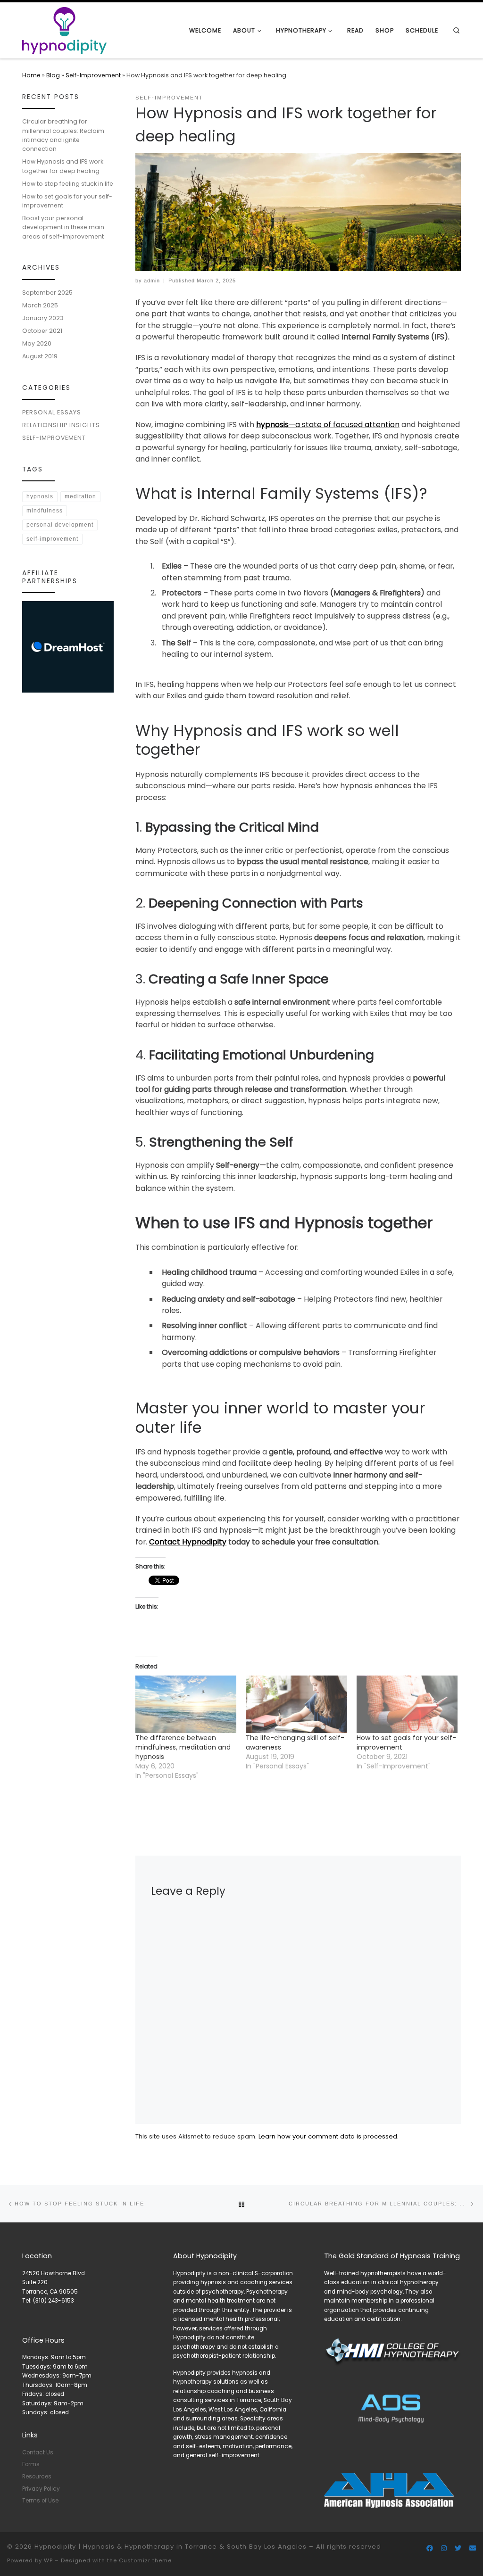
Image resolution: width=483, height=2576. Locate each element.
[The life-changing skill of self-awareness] (296, 1704)
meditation (80, 496)
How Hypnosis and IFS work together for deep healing (63, 166)
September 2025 (47, 293)
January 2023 (43, 318)
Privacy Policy (41, 2489)
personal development (60, 525)
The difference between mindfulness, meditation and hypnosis (183, 1747)
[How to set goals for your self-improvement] (407, 1704)
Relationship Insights (61, 425)
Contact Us (38, 2452)
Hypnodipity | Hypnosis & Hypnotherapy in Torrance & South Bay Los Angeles (171, 2547)
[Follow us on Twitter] (458, 2549)
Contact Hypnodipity (188, 1542)
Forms (31, 2464)
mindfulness (45, 511)
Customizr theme (145, 2560)
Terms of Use (40, 2501)
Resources (37, 2477)
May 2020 (37, 343)
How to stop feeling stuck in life (68, 184)
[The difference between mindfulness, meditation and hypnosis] (186, 1704)
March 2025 (40, 305)
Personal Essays (52, 412)
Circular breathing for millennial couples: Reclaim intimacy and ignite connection (63, 135)
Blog (53, 75)
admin (152, 281)
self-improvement (52, 539)
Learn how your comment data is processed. (329, 2136)
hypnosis (40, 496)
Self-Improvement (93, 75)
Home (31, 75)
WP (48, 2560)
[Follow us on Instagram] (444, 2549)
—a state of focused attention (328, 425)
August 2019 (40, 356)
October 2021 (42, 331)
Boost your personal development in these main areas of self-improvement (63, 227)
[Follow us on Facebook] (430, 2549)
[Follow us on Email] (473, 2549)
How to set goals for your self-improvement (67, 201)
